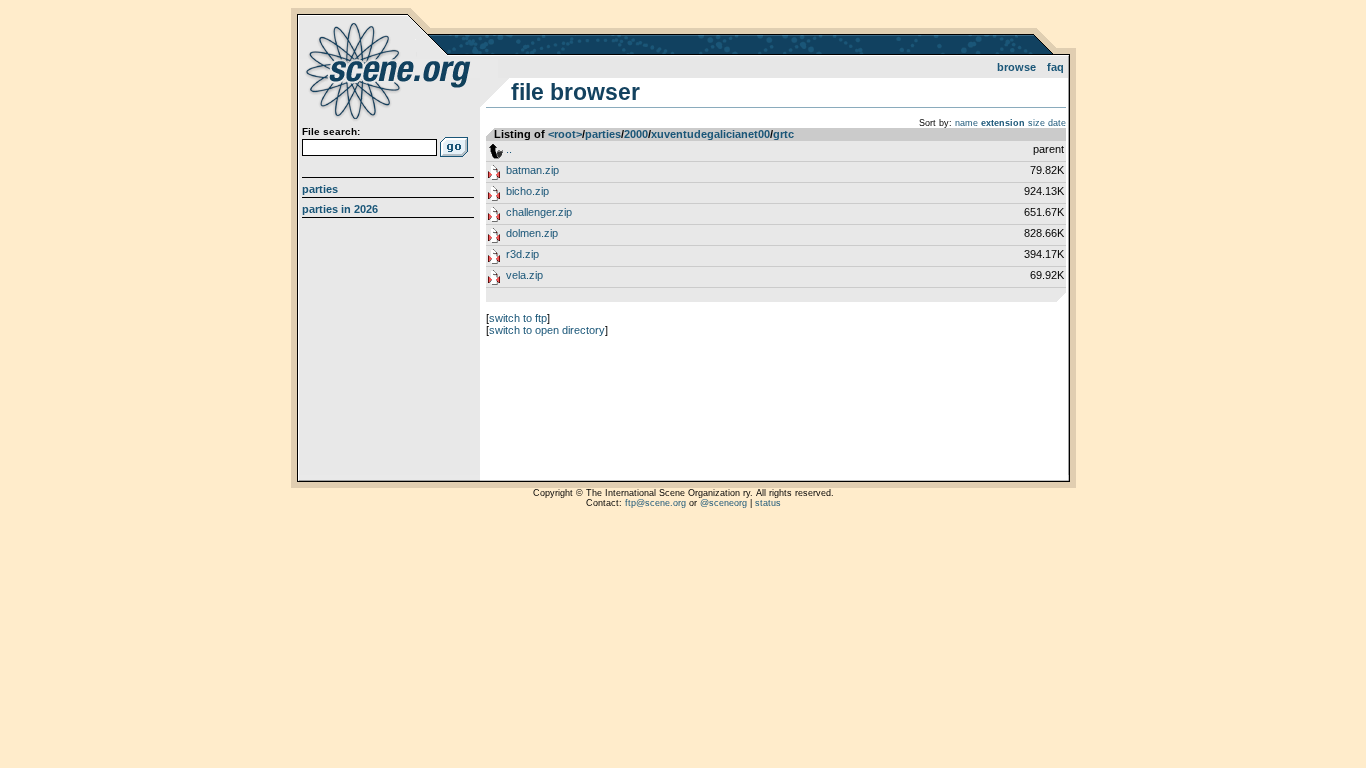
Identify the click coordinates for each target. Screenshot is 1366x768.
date (1057, 123)
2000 (636, 134)
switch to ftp (518, 318)
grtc (783, 134)
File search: (331, 131)
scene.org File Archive (390, 70)
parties (603, 134)
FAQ (1055, 67)
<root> (565, 134)
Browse (1016, 67)
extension (1003, 123)
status (768, 503)
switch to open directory (547, 330)
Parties (320, 189)
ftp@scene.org (655, 503)
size (1036, 123)
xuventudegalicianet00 (710, 134)
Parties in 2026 (340, 209)
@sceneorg (723, 503)
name (966, 123)
